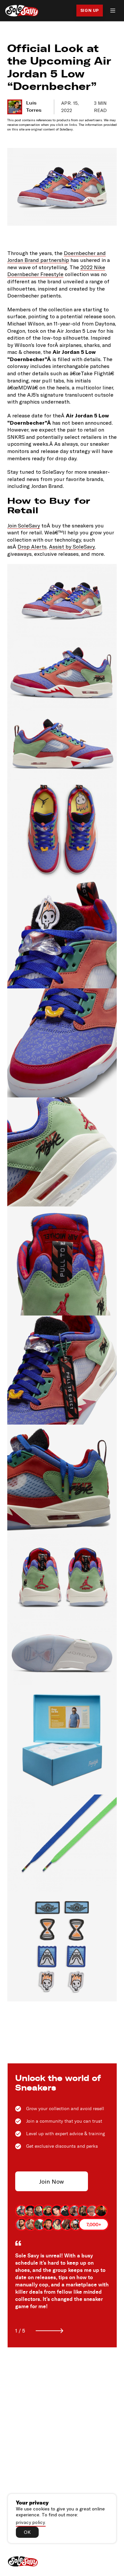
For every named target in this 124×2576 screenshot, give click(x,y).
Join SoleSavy (24, 525)
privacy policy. (31, 2522)
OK (27, 2532)
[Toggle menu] (113, 11)
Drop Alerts (32, 546)
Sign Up (90, 10)
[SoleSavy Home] (22, 11)
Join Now (51, 2181)
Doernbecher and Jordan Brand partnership (57, 256)
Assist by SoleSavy (72, 546)
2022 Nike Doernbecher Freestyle (56, 271)
